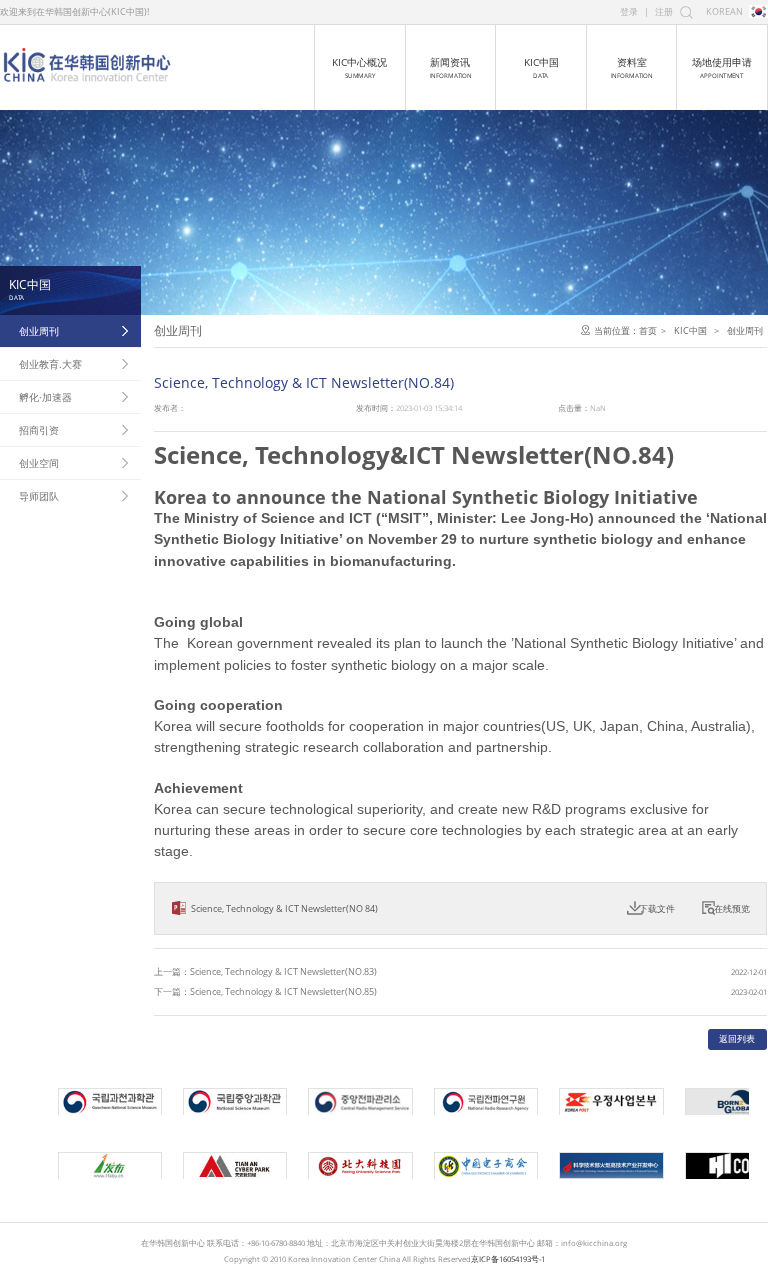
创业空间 (39, 463)
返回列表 (737, 1038)
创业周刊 (39, 331)
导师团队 (39, 496)
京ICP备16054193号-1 (508, 1259)
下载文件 (657, 908)
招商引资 (39, 430)
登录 (629, 11)
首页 (648, 330)
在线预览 (732, 908)
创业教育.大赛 (50, 364)
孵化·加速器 (45, 397)
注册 (664, 11)
